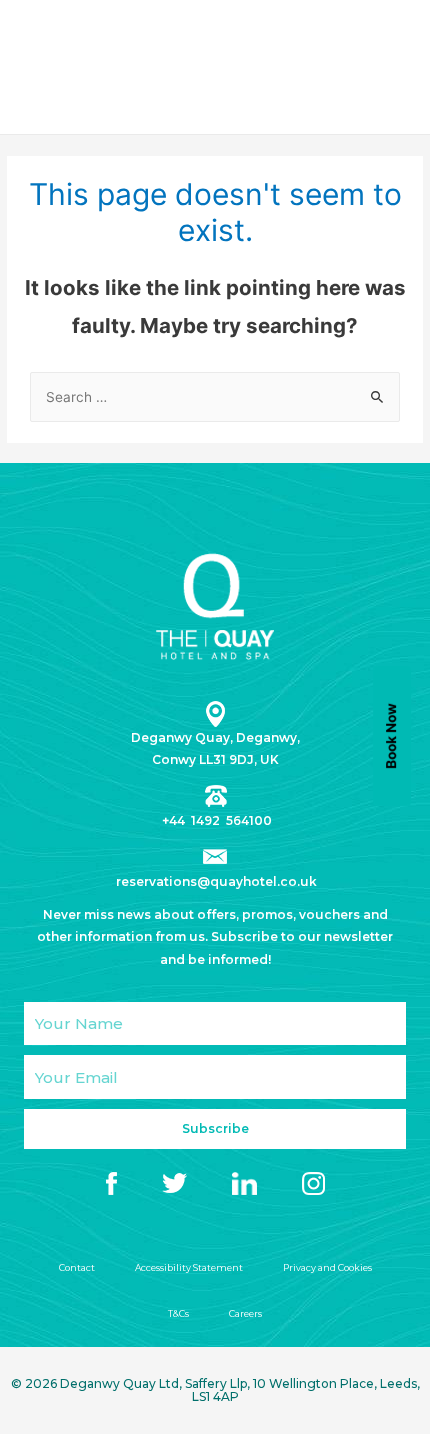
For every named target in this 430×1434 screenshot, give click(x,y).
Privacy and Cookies (327, 1267)
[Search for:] (215, 397)
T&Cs (178, 1313)
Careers (245, 1313)
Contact (77, 1267)
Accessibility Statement (189, 1267)
